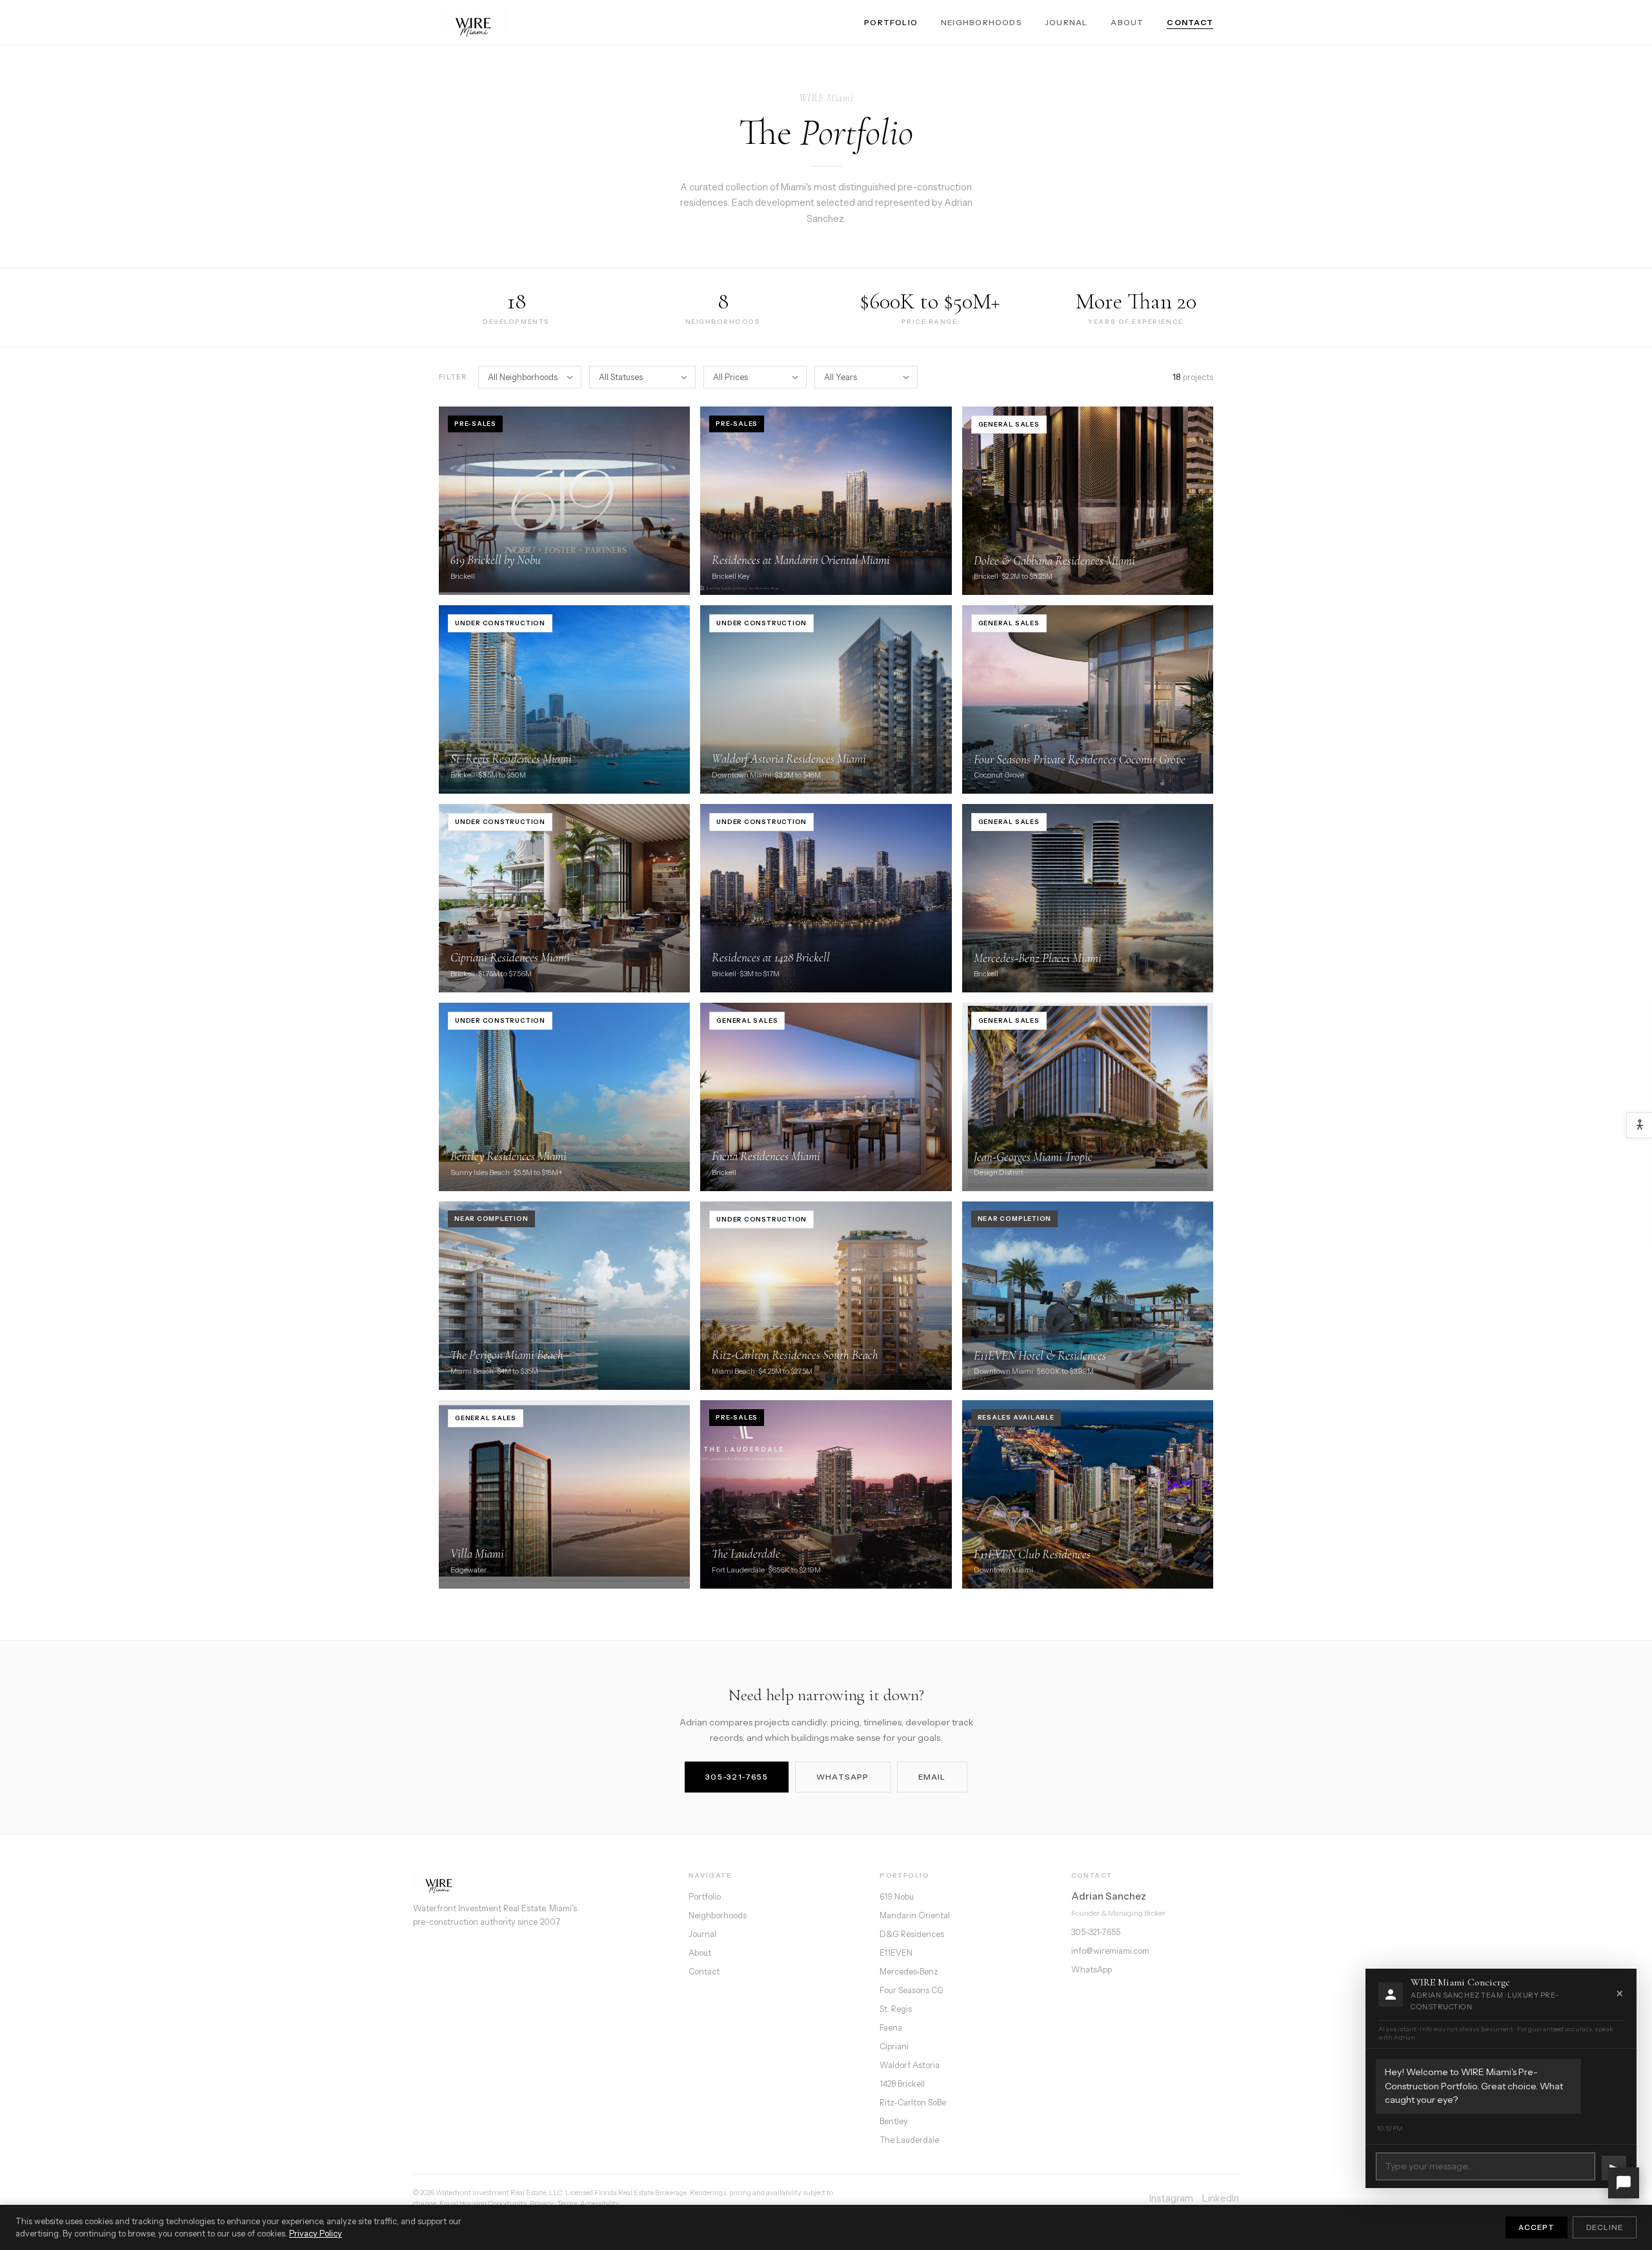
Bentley (894, 2121)
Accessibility (600, 2204)
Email (932, 1777)
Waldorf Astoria (910, 2065)
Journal (1067, 22)
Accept (1536, 2227)
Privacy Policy (316, 2234)
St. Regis (896, 2009)
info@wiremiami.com (1110, 1951)
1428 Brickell (902, 2084)
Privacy (542, 2204)
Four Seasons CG (912, 1990)
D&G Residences (912, 1934)
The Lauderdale (909, 2140)
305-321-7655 (737, 1777)
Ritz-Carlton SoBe (913, 2103)
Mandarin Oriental (915, 1915)
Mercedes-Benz (909, 1972)
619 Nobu (897, 1897)
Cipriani (894, 2046)
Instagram (1171, 2198)
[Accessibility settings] (1639, 1125)
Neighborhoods (982, 22)
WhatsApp (843, 1777)
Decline (1605, 2227)
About (1127, 22)
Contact (1190, 22)
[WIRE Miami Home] (474, 22)
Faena (891, 2028)
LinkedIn (1221, 2198)
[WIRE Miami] (539, 1882)
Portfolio (891, 22)
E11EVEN (896, 1953)
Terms (567, 2204)
